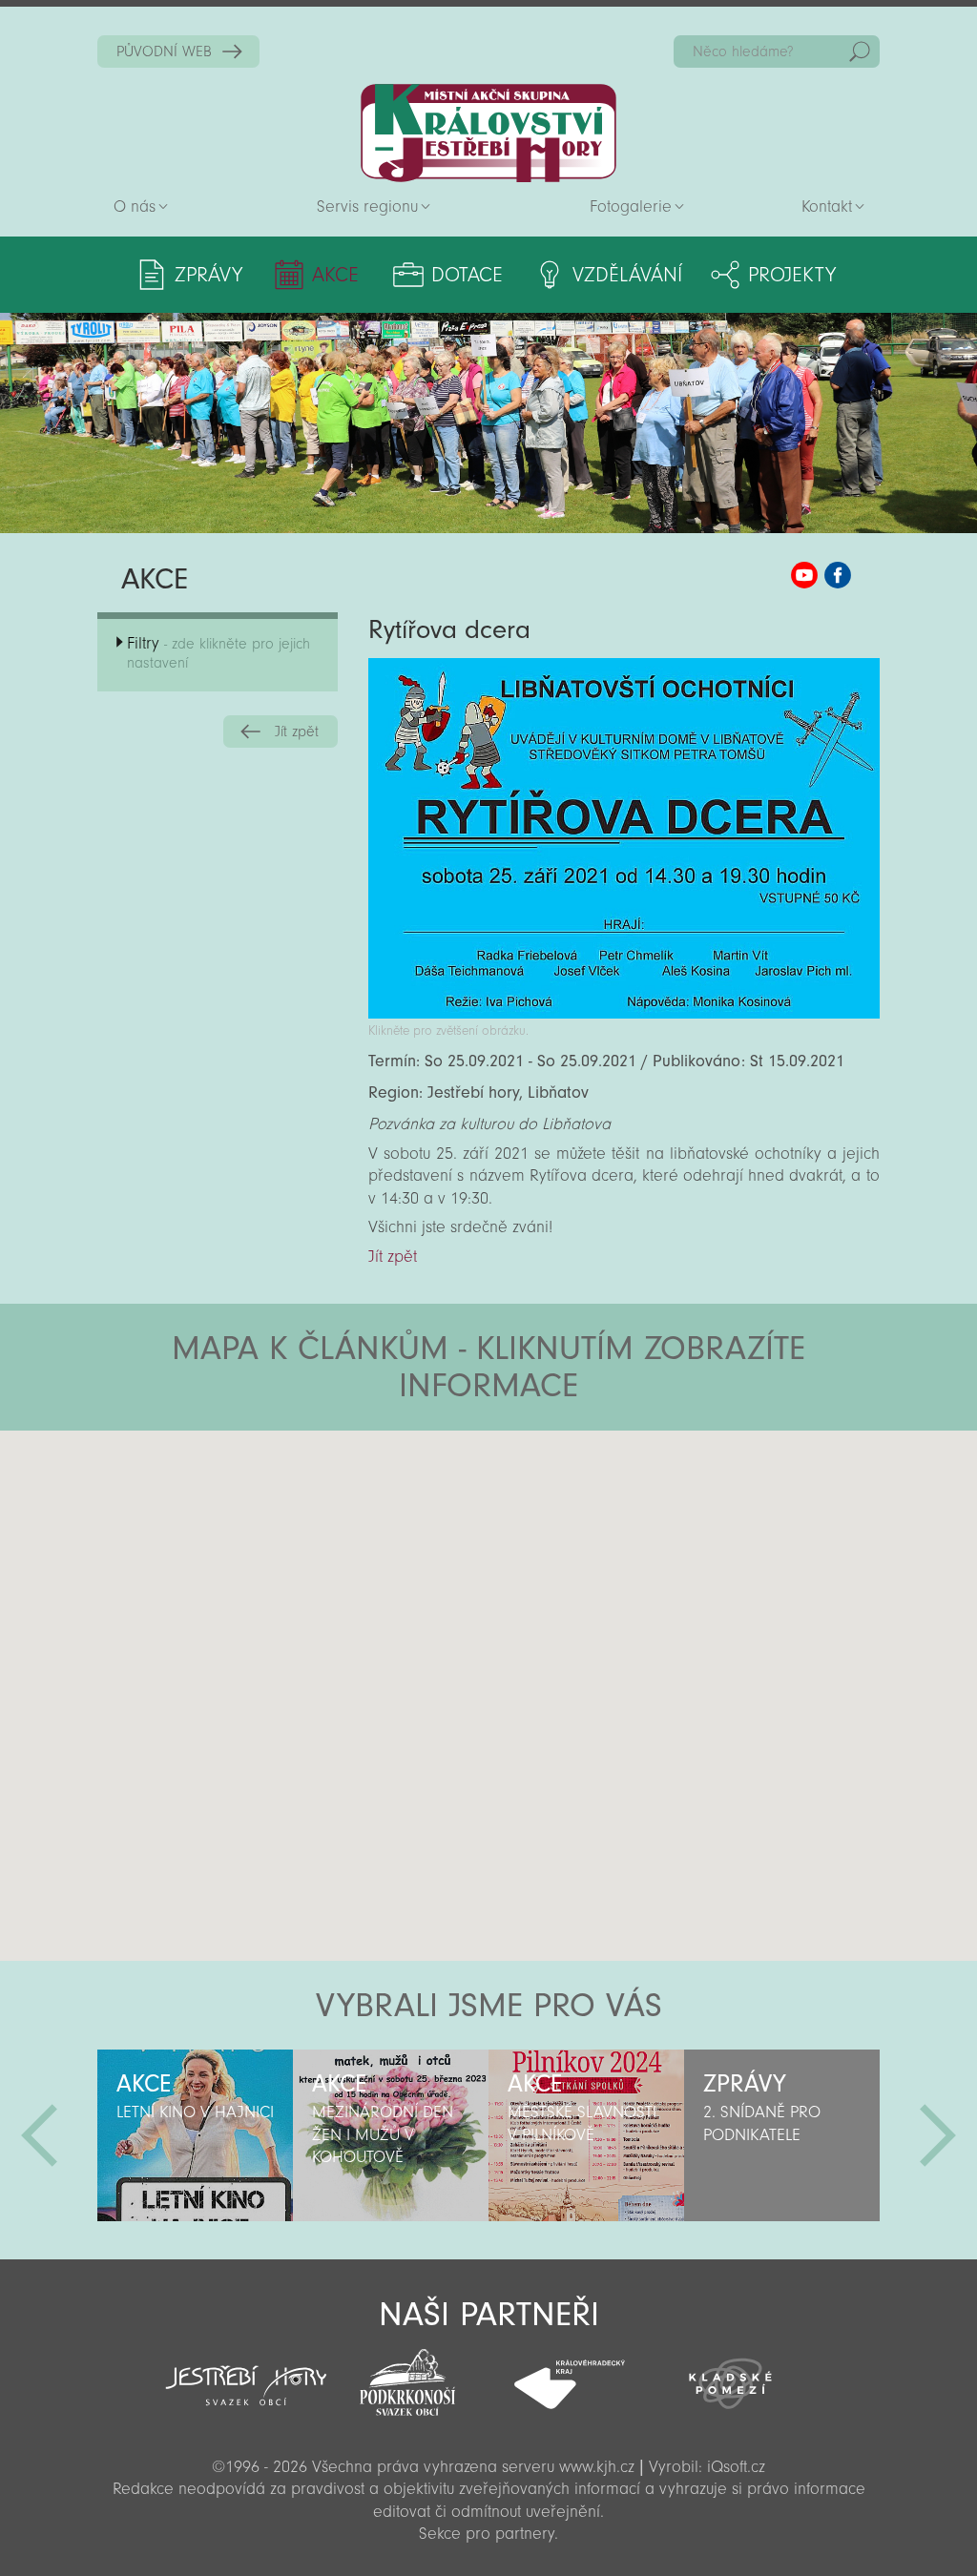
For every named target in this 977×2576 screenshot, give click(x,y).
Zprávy (208, 275)
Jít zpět (297, 732)
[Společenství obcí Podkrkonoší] (408, 2377)
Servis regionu (367, 206)
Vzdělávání (627, 275)
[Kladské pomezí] (730, 2375)
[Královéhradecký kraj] (569, 2374)
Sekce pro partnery (487, 2534)
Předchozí (39, 2135)
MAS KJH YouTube (804, 575)
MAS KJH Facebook (838, 575)
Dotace (467, 275)
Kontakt (827, 206)
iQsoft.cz (736, 2467)
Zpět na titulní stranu (488, 133)
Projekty (792, 275)
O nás (135, 206)
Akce (335, 275)
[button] (541, 1545)
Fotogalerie (631, 206)
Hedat (860, 52)
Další (938, 2135)
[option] (195, 2135)
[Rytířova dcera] (624, 1013)
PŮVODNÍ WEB (164, 52)
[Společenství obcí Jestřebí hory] (246, 2373)
